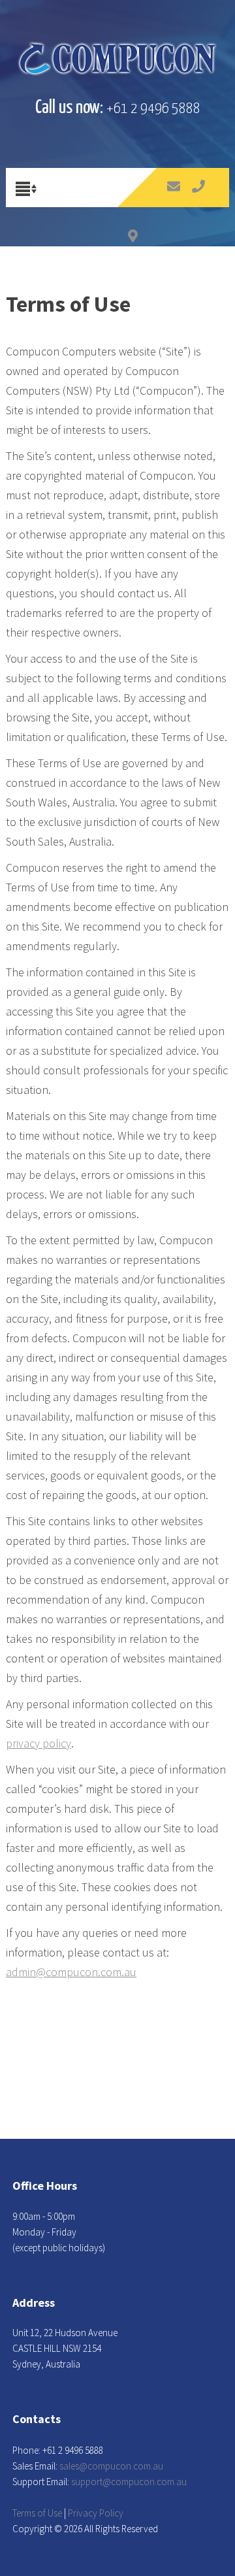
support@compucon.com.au (129, 2482)
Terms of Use (37, 2513)
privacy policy (39, 1743)
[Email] (174, 198)
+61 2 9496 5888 (153, 109)
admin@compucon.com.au (71, 1972)
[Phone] (199, 198)
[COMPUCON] (117, 59)
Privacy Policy (96, 2513)
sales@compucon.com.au (111, 2466)
